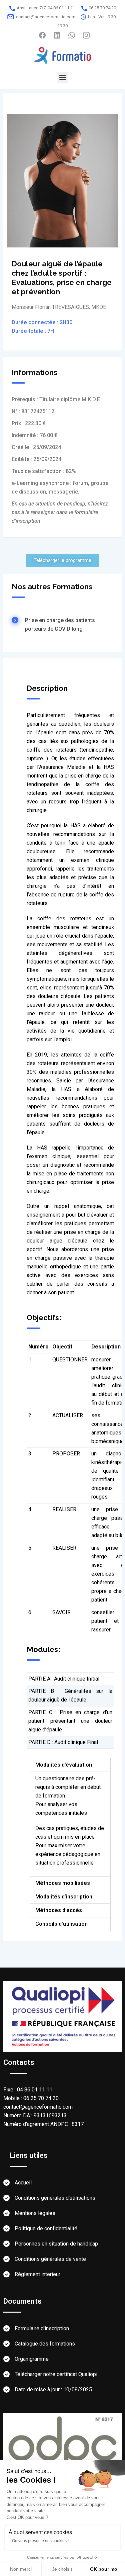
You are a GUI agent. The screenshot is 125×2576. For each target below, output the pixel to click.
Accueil (23, 2183)
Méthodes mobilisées (63, 1883)
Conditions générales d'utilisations (55, 2198)
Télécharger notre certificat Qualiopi (56, 2374)
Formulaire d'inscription (42, 2328)
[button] (62, 77)
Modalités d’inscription (64, 1897)
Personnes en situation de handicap (56, 2244)
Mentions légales (35, 2213)
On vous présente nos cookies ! (40, 2541)
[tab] (70, 1765)
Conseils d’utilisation (61, 1924)
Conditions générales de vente (50, 2259)
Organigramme (32, 2359)
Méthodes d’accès (59, 1910)
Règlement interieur (37, 2274)
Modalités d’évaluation (64, 1765)
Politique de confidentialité (46, 2228)
